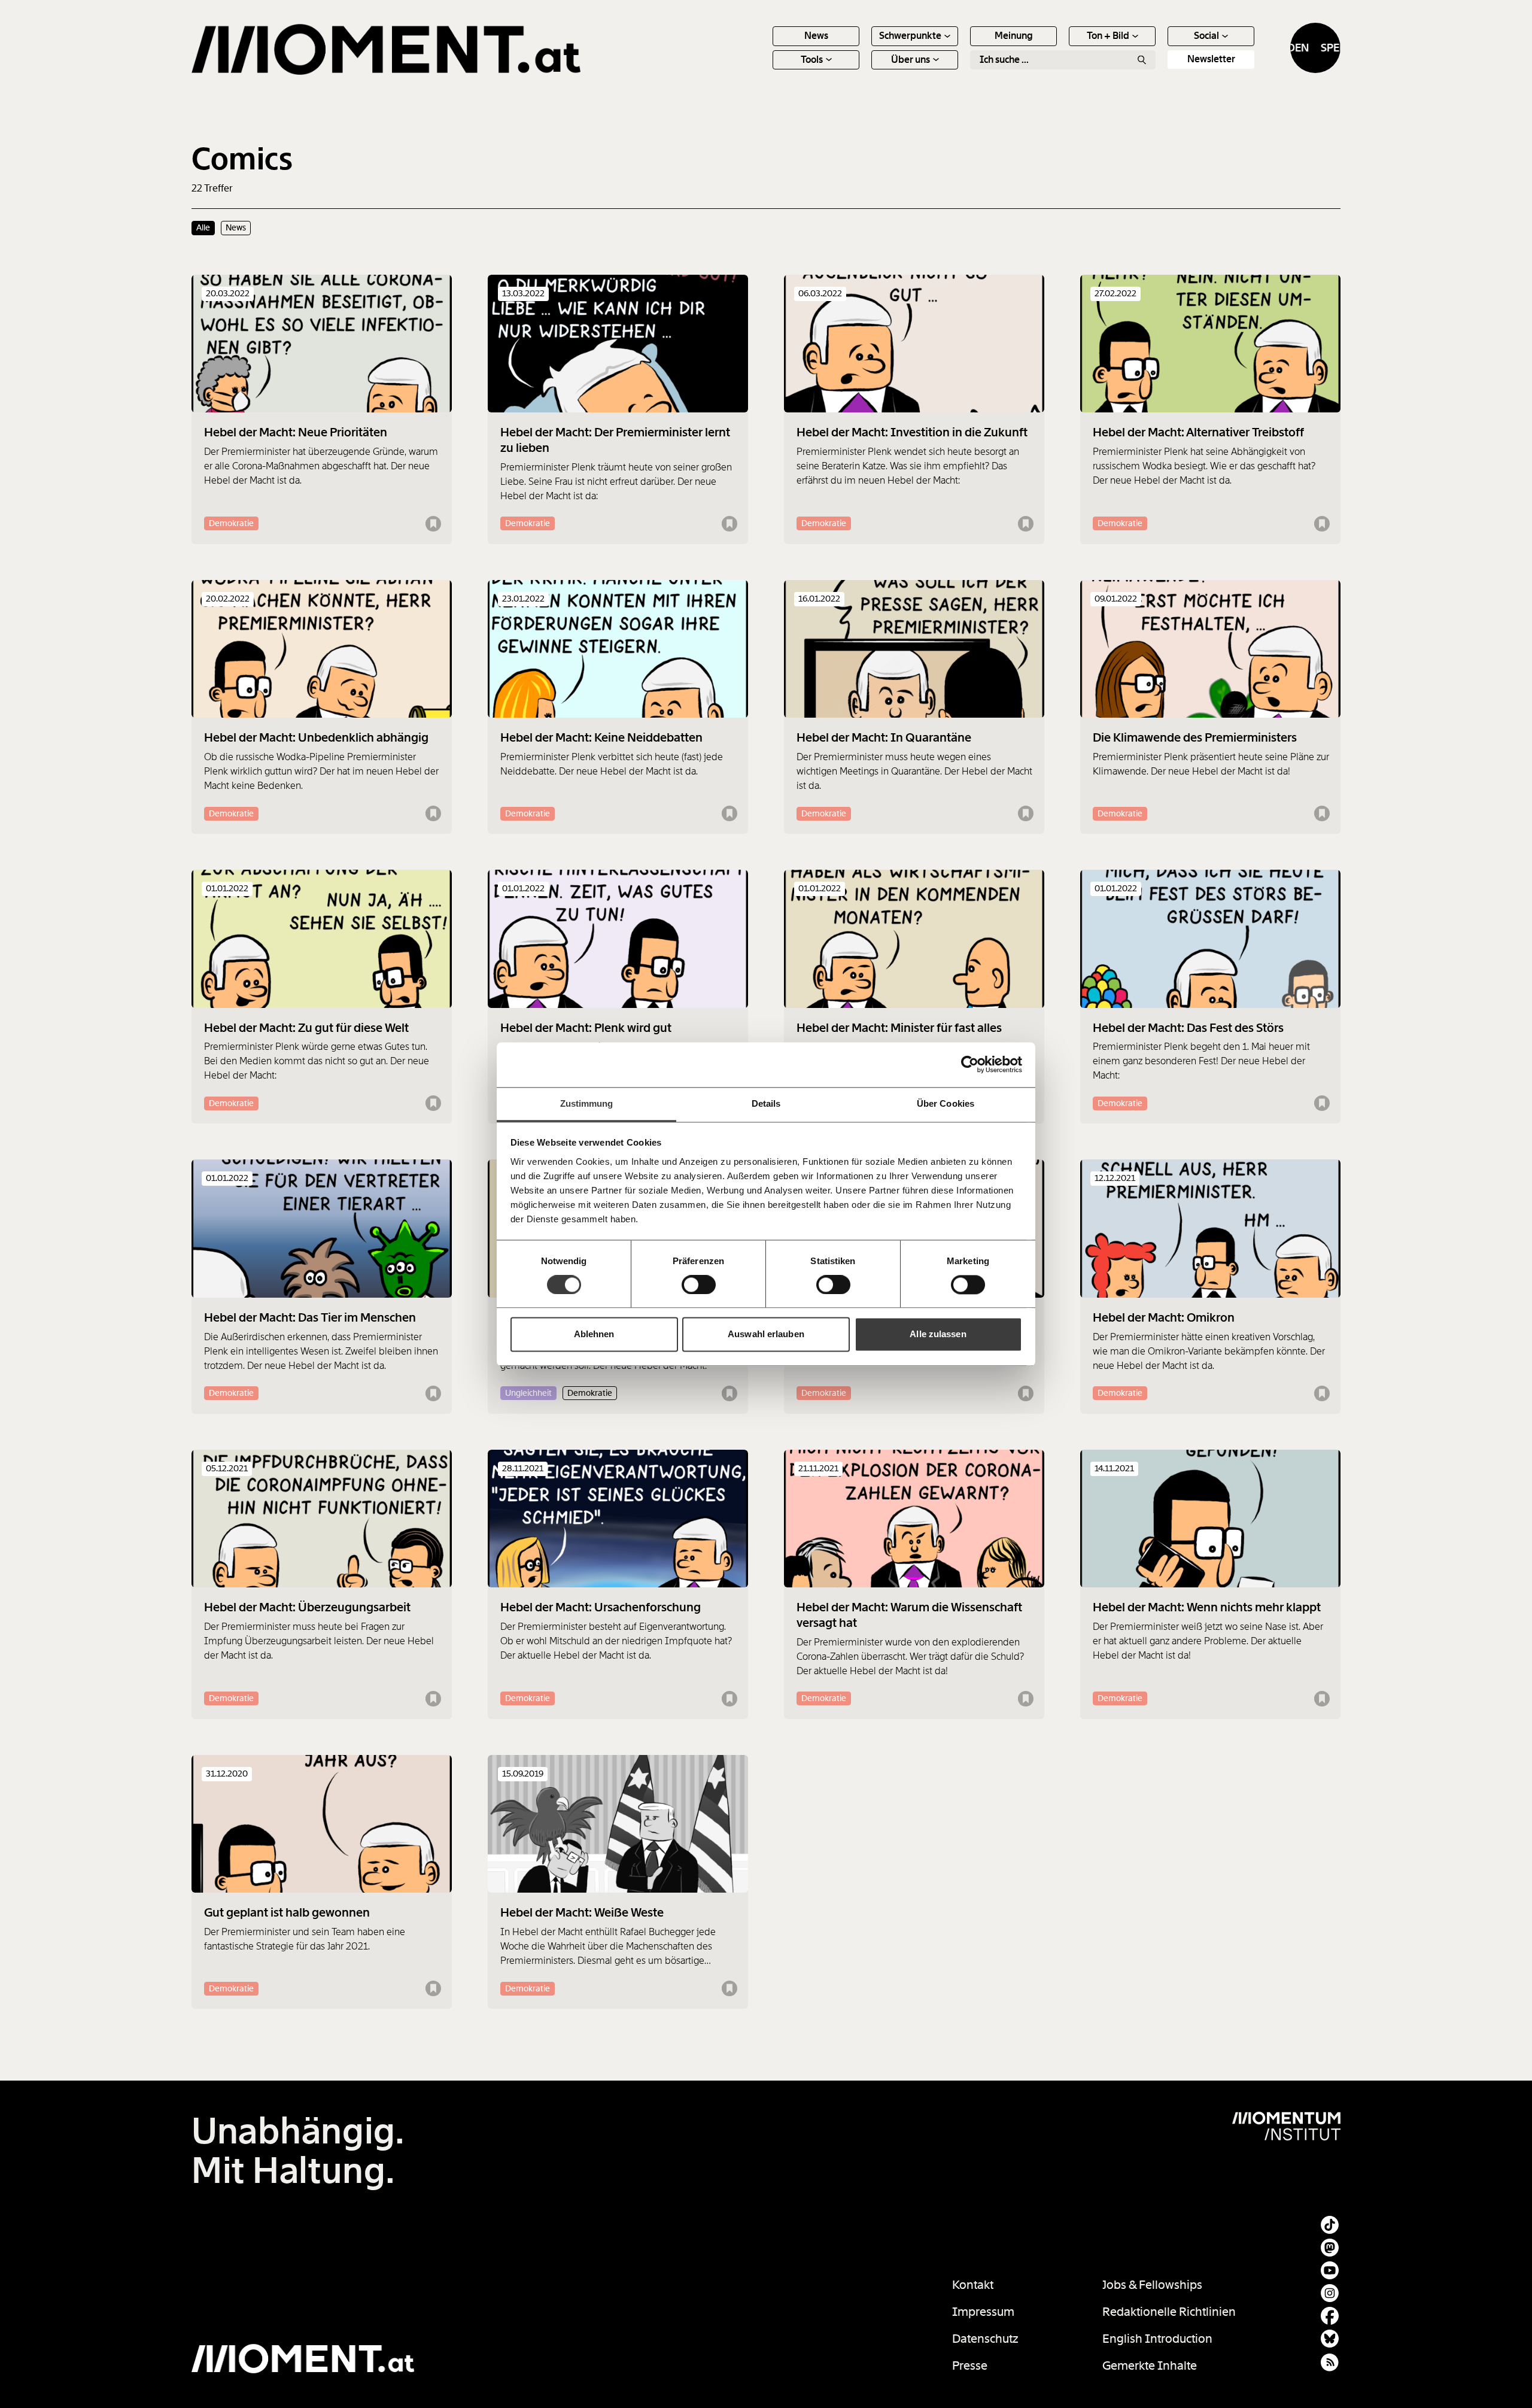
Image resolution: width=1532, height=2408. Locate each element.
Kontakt (973, 2285)
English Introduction (1157, 2339)
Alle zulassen (938, 1334)
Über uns (911, 60)
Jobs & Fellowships (1152, 2285)
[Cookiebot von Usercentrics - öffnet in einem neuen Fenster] (970, 1064)
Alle (203, 227)
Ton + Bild (1108, 36)
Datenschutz (985, 2339)
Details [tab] (766, 1103)
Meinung (1014, 36)
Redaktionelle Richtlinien (1169, 2312)
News (816, 36)
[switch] (699, 1285)
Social (1206, 36)
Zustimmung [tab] (587, 1103)
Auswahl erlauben (766, 1334)
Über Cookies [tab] (946, 1103)
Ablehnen (594, 1334)
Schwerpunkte (910, 36)
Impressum (983, 2312)
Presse (970, 2366)
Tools (812, 60)
